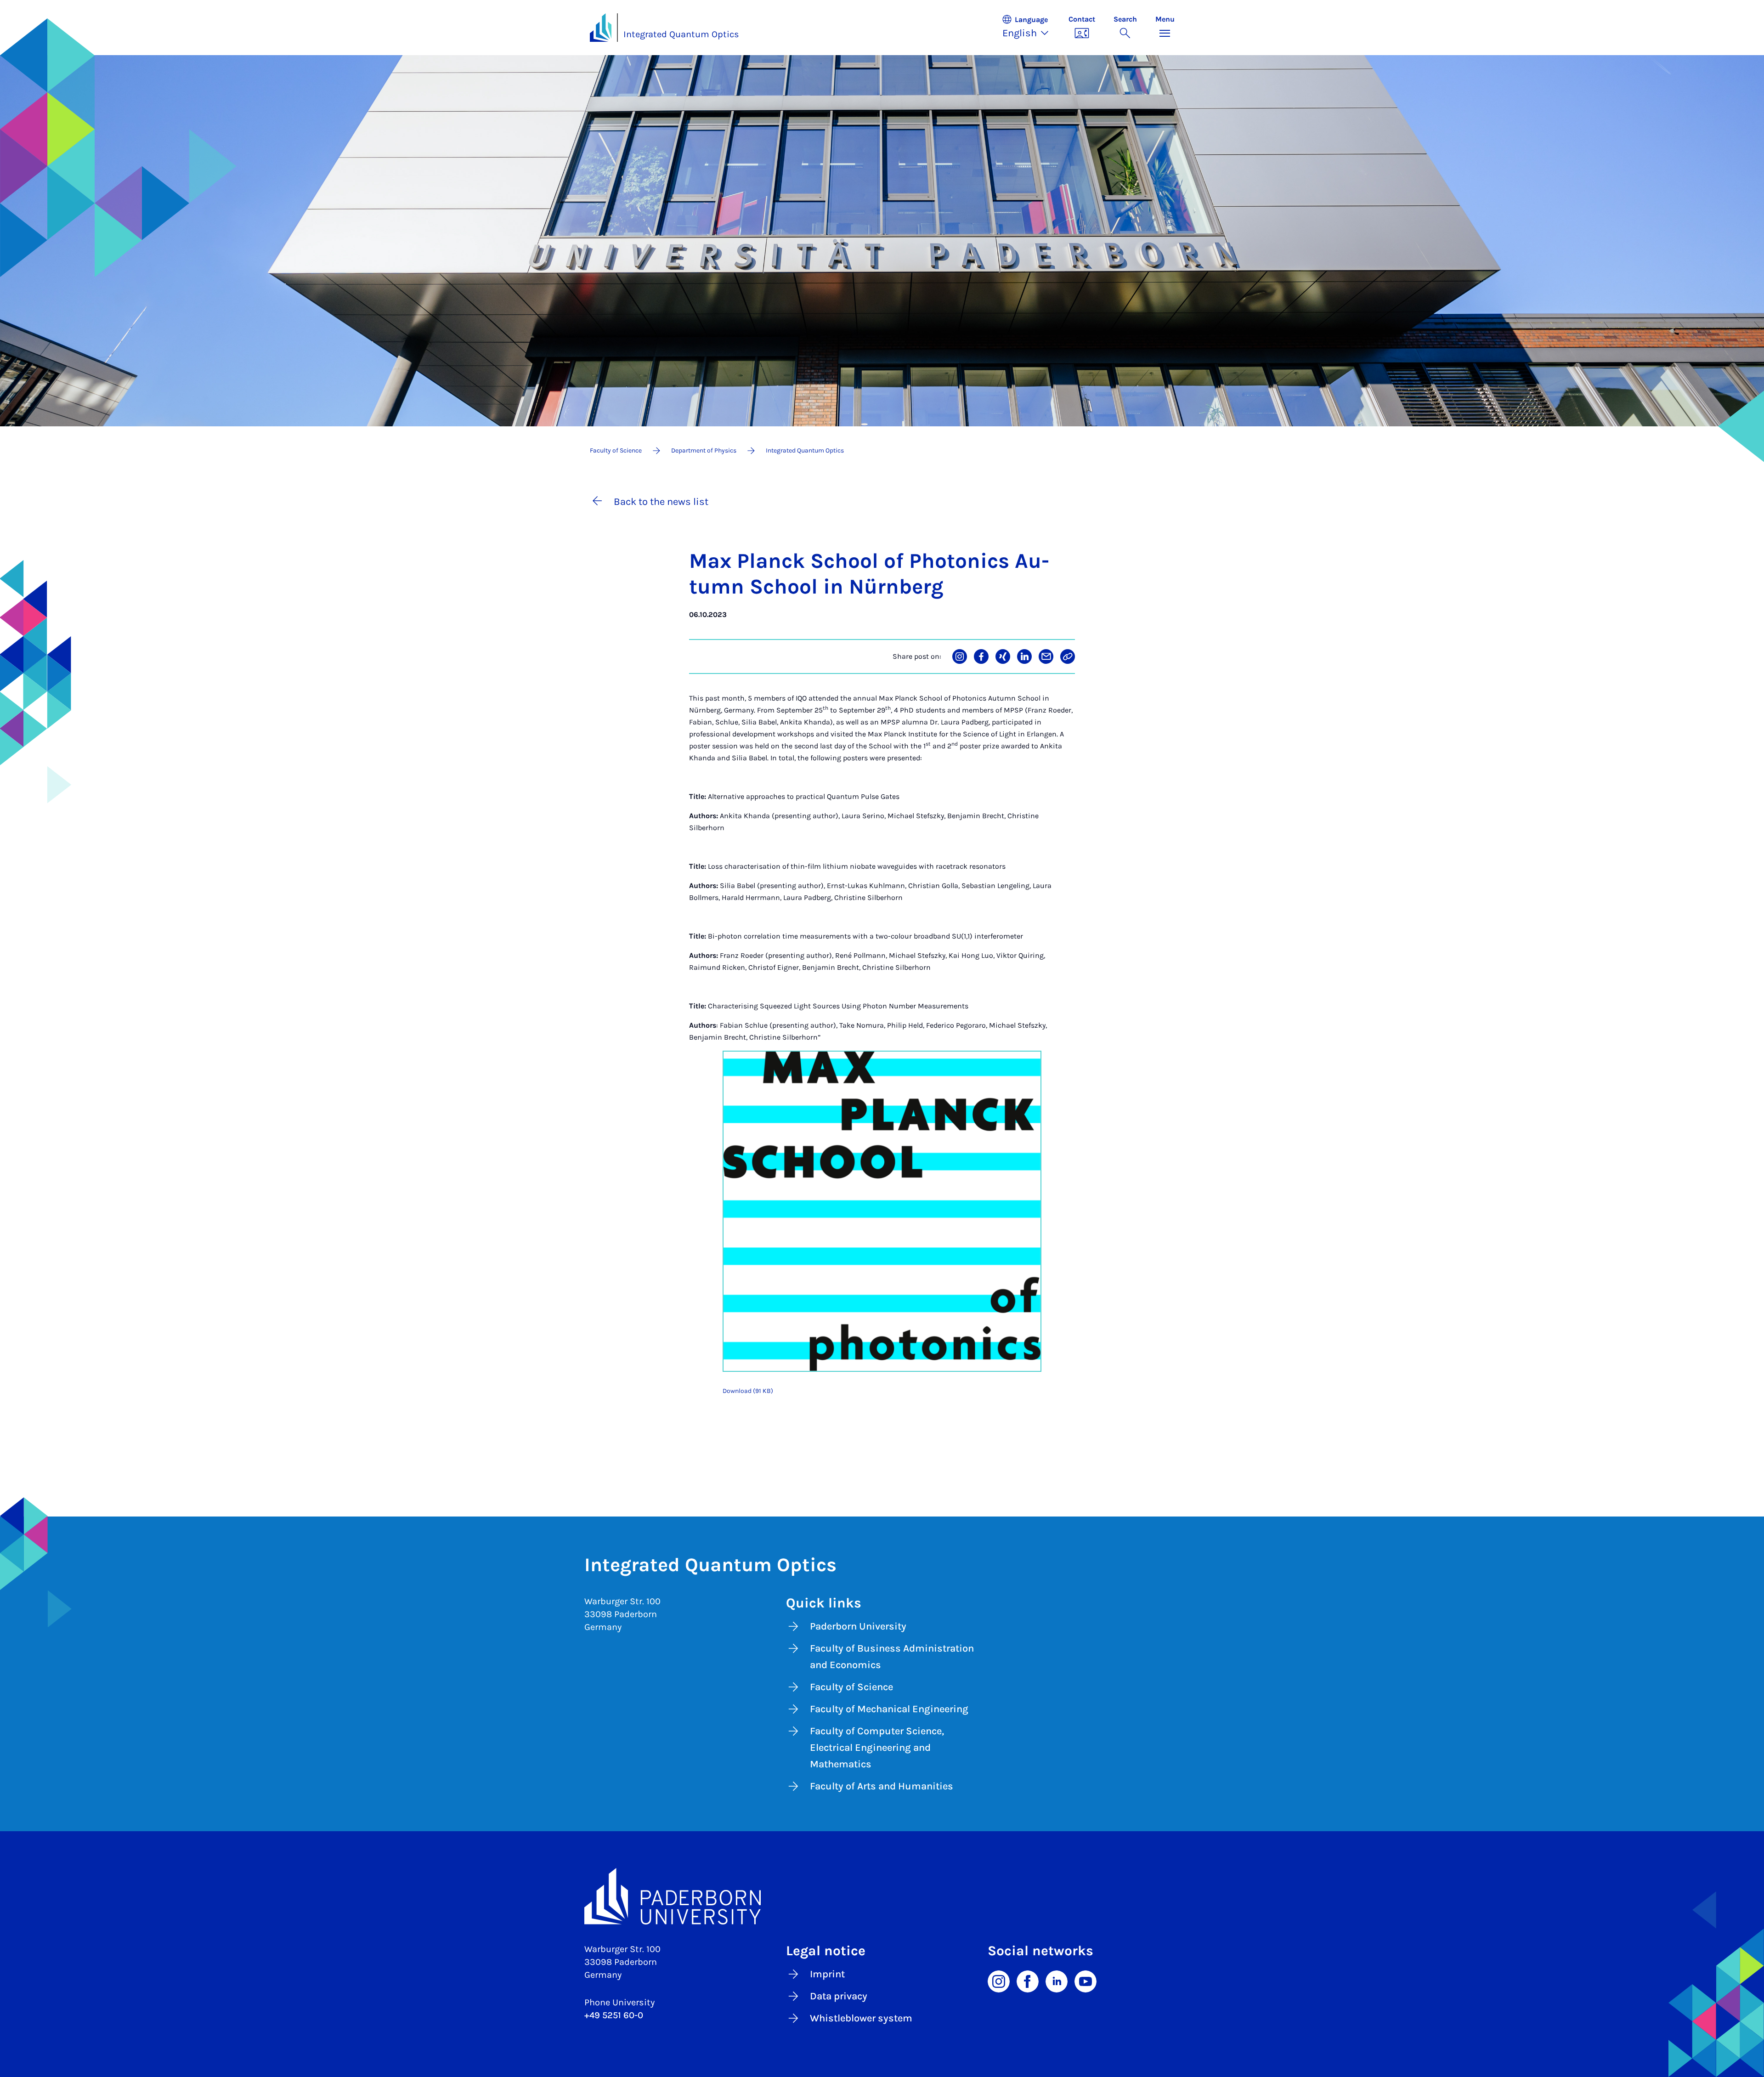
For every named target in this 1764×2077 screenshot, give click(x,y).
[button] (1030, 28)
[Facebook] (1028, 1981)
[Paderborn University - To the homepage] (601, 28)
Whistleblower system (861, 2018)
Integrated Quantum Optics (681, 34)
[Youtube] (1086, 1981)
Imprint (827, 1974)
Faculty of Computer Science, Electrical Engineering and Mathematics (877, 1748)
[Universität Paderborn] (882, 1896)
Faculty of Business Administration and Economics (892, 1657)
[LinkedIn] (1057, 1981)
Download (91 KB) (748, 1391)
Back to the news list (661, 502)
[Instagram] (999, 1981)
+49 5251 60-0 (614, 2015)
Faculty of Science (851, 1687)
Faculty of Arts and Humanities (882, 1786)
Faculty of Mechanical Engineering (889, 1709)
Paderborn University (858, 1626)
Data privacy (839, 1996)
